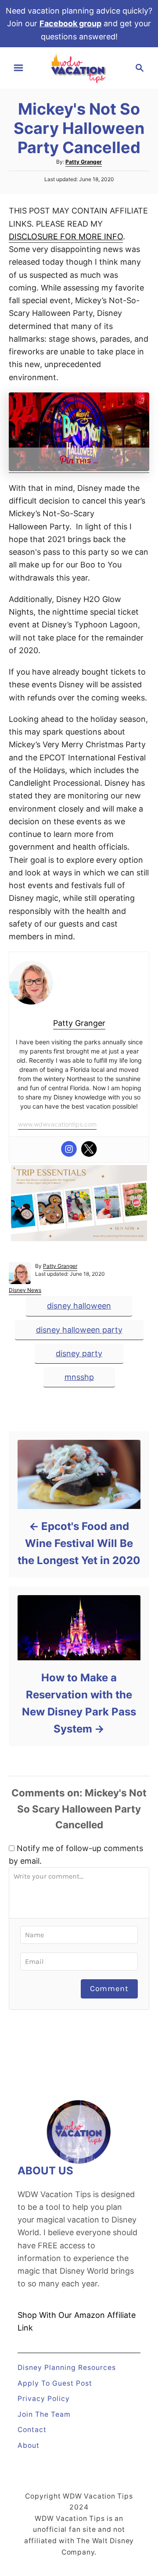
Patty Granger (84, 162)
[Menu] (18, 68)
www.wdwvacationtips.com (57, 1124)
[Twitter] (89, 1149)
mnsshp (79, 1377)
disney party (79, 1353)
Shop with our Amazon (61, 2315)
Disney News (25, 1290)
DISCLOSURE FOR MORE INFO (66, 236)
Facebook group (70, 23)
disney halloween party (79, 1330)
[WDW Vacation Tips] (79, 67)
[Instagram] (69, 1149)
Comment (109, 1988)
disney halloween (79, 1306)
